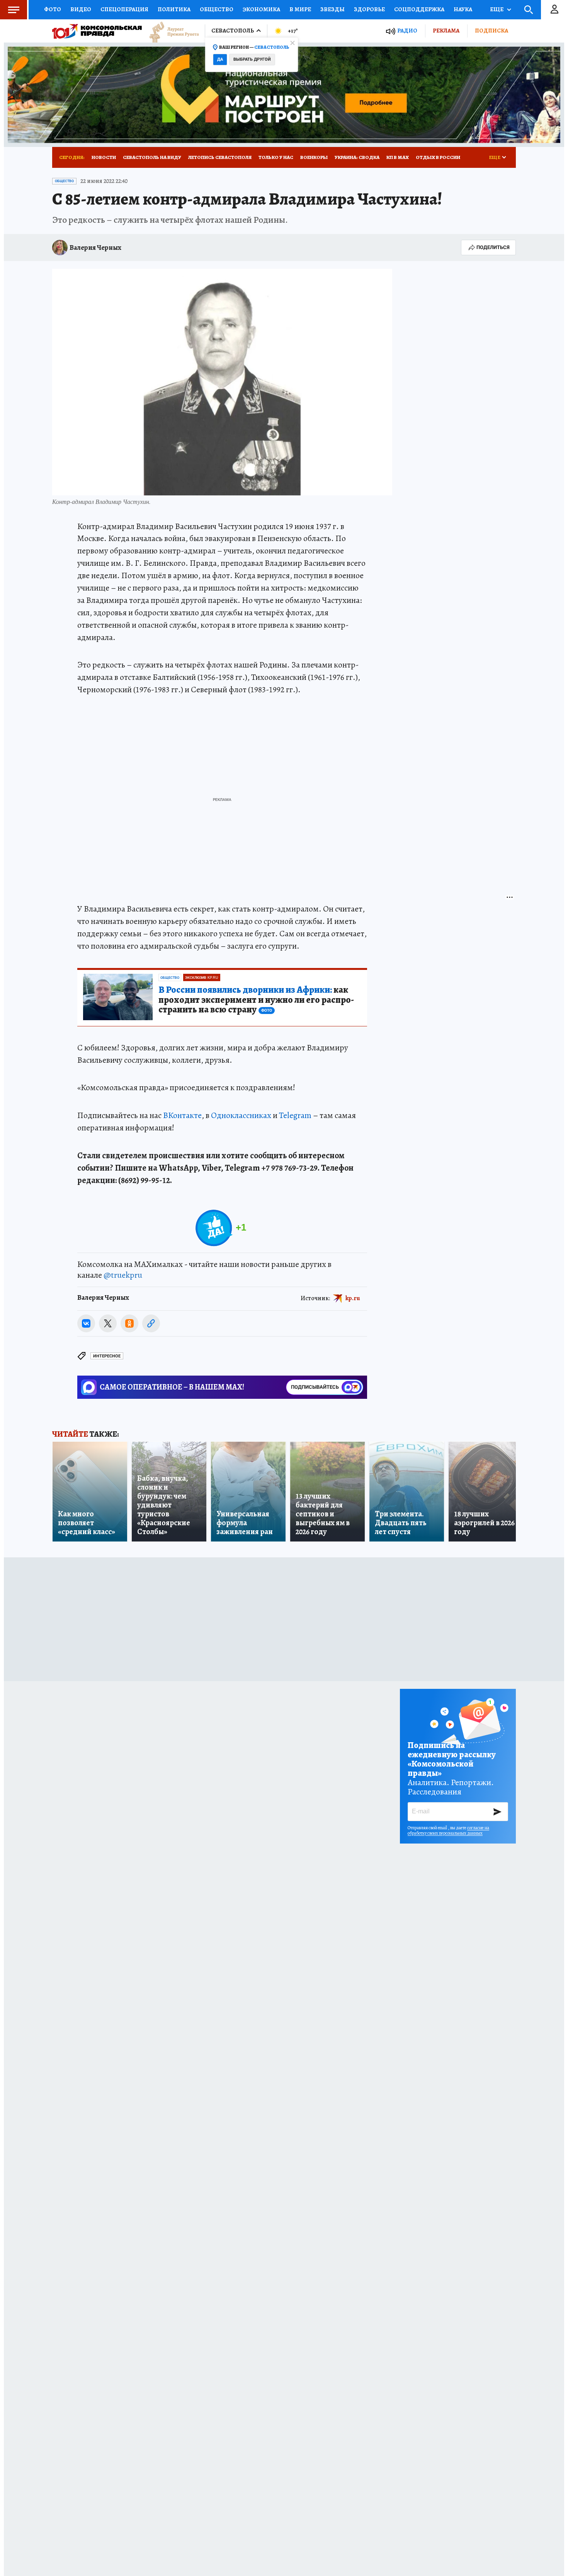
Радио (407, 31)
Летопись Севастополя (220, 157)
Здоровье (369, 9)
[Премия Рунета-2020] (170, 31)
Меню (14, 10)
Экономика (261, 9)
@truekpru (123, 1275)
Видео (81, 9)
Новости (104, 157)
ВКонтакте (182, 1115)
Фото (53, 9)
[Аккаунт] (554, 10)
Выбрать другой (252, 59)
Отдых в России (438, 157)
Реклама (446, 31)
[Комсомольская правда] (97, 31)
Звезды (332, 9)
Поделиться (493, 247)
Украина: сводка (357, 157)
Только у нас (276, 157)
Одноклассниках (241, 1115)
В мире (300, 9)
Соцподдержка (419, 9)
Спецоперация (124, 9)
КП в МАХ (398, 157)
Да (220, 59)
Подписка (491, 31)
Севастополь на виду (152, 157)
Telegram (295, 1115)
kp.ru (353, 1298)
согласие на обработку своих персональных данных (448, 1830)
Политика (174, 9)
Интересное (107, 1356)
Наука (463, 9)
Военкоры (314, 157)
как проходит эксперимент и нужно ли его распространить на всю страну (256, 1000)
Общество (217, 9)
